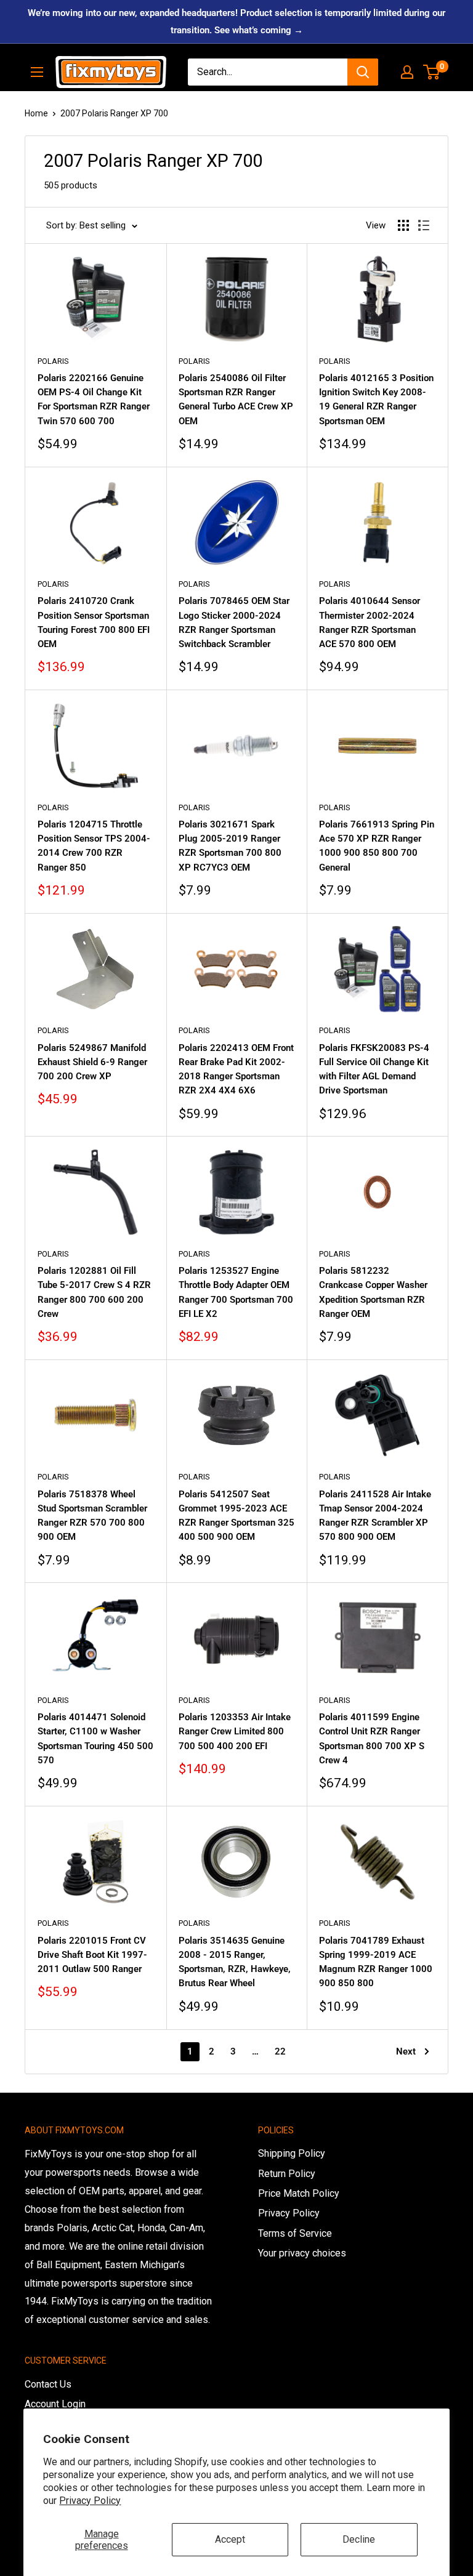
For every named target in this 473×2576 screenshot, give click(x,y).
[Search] (363, 72)
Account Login (55, 2404)
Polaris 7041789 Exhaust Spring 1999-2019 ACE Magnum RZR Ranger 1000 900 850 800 (376, 1962)
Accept (230, 2539)
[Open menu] (37, 72)
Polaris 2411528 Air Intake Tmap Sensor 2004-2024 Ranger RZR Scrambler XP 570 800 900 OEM (375, 1516)
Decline (359, 2539)
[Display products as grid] (403, 225)
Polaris (53, 361)
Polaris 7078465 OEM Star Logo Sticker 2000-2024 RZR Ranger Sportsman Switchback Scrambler (234, 622)
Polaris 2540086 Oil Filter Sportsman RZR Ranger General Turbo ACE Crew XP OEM (236, 400)
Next (406, 2051)
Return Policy (287, 2174)
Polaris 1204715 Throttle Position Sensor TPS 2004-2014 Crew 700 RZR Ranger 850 (94, 846)
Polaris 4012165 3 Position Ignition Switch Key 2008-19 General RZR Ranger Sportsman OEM (376, 400)
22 (280, 2051)
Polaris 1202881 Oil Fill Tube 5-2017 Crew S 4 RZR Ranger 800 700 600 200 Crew (94, 1292)
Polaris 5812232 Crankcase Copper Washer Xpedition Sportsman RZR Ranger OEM (373, 1292)
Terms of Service (295, 2233)
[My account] (407, 72)
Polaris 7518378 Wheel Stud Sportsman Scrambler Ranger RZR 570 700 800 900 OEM (92, 1516)
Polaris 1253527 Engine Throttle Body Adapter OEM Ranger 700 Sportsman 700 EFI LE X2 (236, 1292)
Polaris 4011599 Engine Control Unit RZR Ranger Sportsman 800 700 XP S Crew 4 (372, 1739)
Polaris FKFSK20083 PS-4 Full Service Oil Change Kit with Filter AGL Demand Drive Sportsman (374, 1069)
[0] (432, 72)
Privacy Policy (90, 2501)
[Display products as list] (424, 225)
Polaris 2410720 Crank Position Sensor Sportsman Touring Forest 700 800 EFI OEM (94, 622)
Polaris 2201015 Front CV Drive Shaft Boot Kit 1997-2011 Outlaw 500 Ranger (92, 1955)
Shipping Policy (292, 2153)
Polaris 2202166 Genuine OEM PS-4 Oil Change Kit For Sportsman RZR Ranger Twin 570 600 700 (94, 400)
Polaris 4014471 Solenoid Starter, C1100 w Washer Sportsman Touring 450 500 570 (95, 1739)
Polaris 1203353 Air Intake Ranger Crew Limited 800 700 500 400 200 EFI (235, 1732)
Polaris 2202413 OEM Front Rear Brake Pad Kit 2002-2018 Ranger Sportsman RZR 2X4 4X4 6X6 (236, 1069)
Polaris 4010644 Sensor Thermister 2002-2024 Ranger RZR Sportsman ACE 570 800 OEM (370, 622)
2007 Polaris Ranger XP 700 (114, 113)
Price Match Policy (299, 2193)
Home (36, 113)
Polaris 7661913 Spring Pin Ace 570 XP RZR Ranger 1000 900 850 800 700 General (377, 846)
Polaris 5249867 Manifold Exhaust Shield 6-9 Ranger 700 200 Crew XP (92, 1062)
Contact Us (48, 2384)
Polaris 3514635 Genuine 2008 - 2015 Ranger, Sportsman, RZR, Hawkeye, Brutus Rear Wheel (235, 1962)
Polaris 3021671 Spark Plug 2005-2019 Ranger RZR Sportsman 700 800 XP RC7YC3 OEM (230, 846)
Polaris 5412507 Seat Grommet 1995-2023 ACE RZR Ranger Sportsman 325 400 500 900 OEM (236, 1516)
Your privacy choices (302, 2253)
